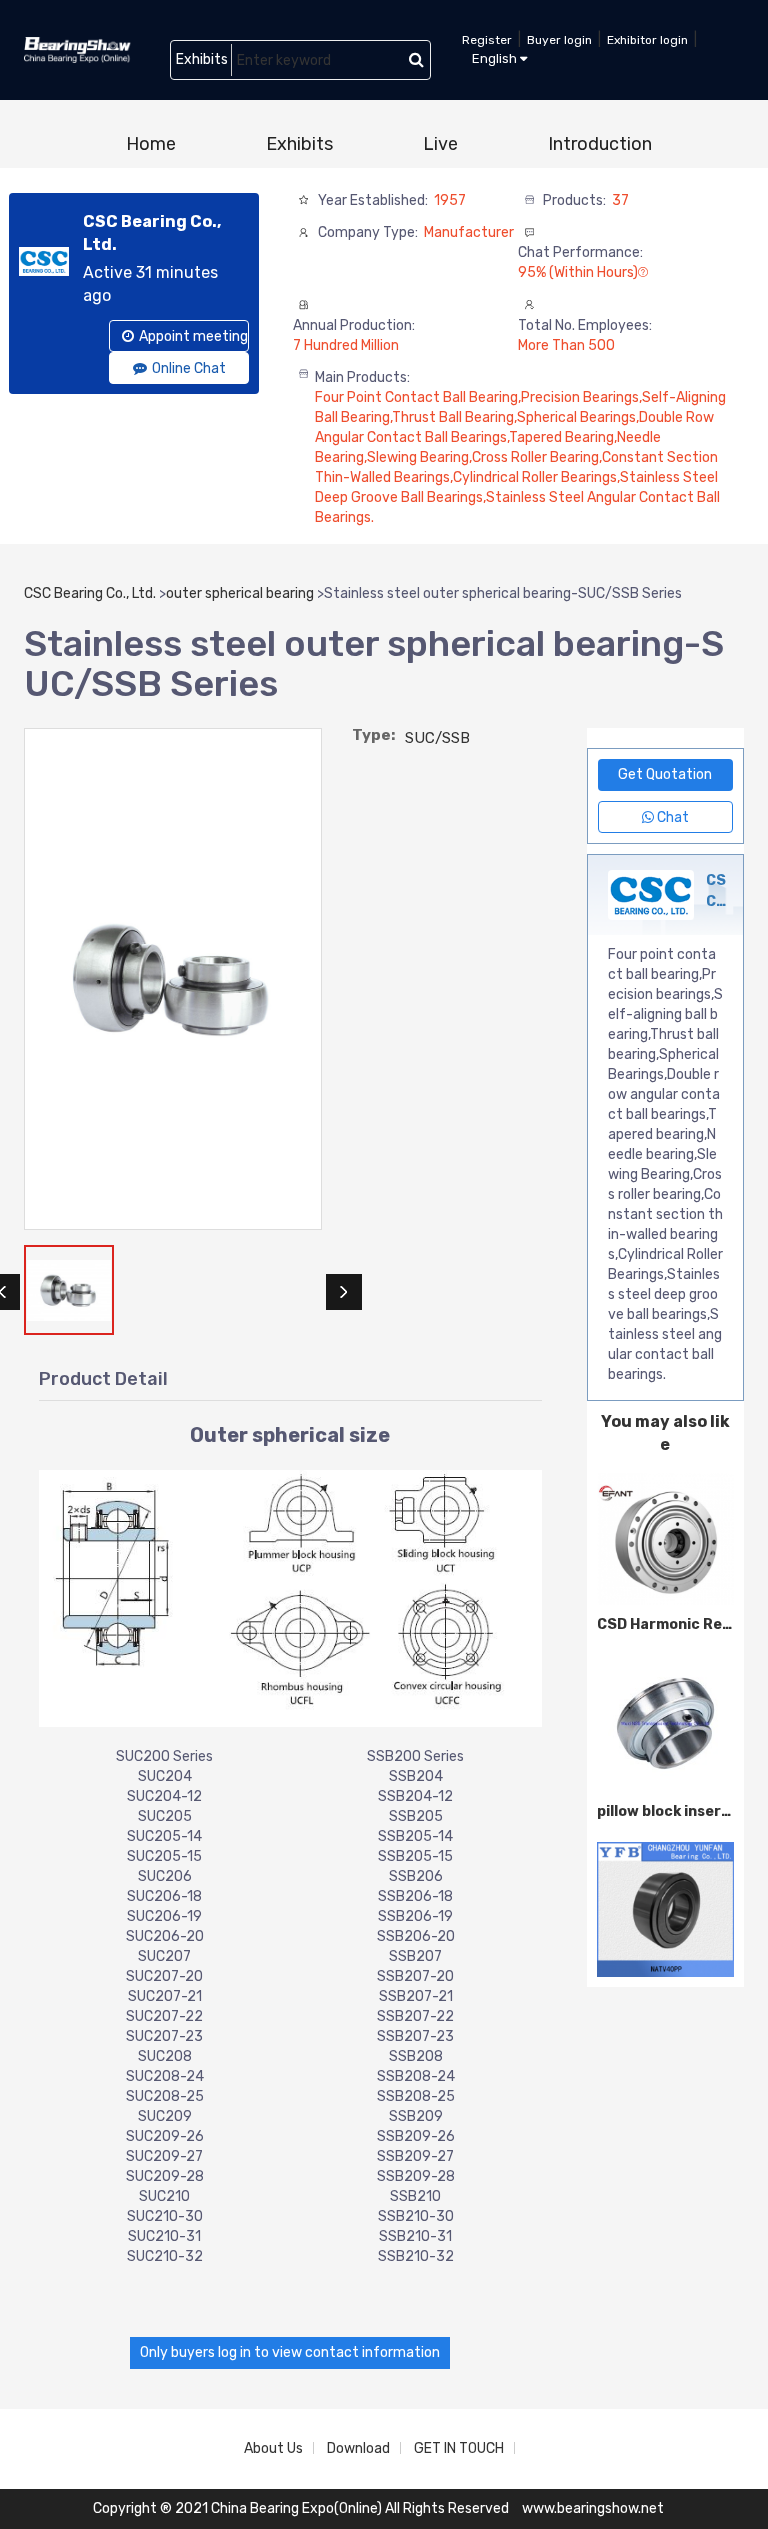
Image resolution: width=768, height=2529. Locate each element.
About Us (273, 2448)
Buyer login (559, 40)
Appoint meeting (193, 336)
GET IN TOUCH (459, 2448)
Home (151, 144)
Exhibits (299, 144)
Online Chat (189, 368)
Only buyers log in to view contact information (290, 2352)
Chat (671, 817)
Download (358, 2448)
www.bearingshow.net (593, 2508)
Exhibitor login (647, 40)
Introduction (600, 144)
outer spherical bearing (240, 593)
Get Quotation (665, 774)
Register (487, 40)
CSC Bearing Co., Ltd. (90, 593)
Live (440, 144)
